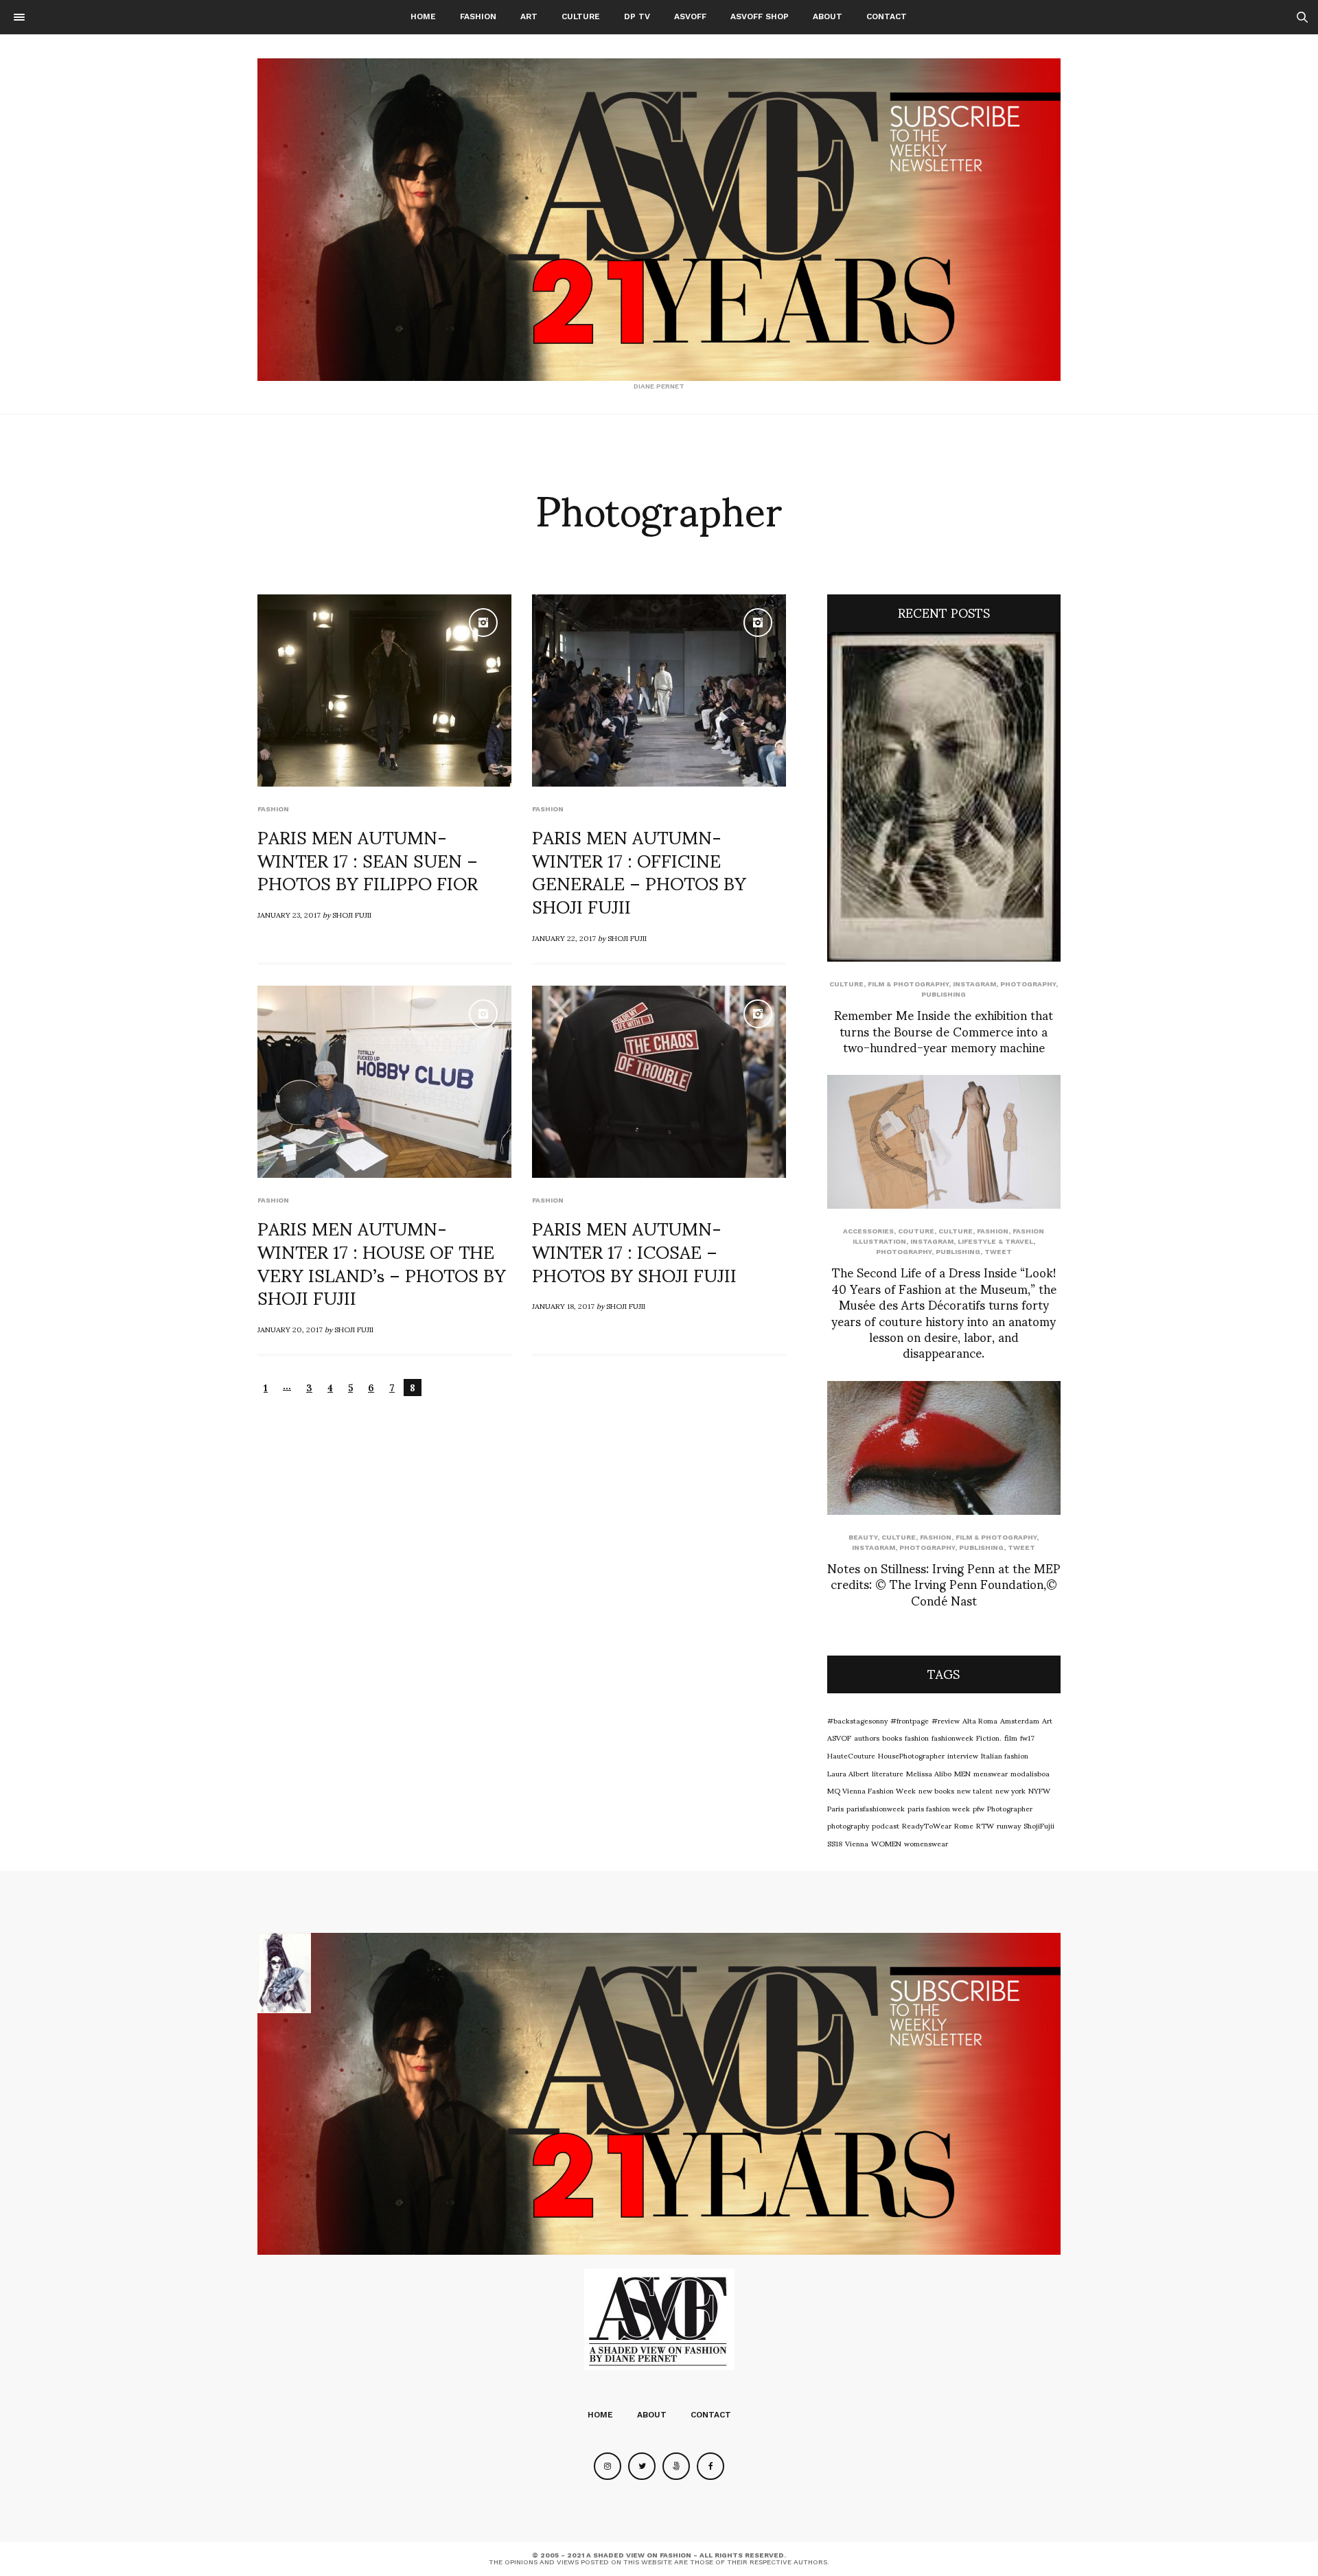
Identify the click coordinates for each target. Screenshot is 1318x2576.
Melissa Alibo (929, 1773)
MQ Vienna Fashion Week (871, 1790)
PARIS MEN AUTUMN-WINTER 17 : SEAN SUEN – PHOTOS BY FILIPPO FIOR (368, 859)
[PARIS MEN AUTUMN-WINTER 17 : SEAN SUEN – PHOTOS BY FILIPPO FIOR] (384, 691)
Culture (581, 16)
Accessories (868, 1231)
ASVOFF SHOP (760, 16)
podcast (886, 1825)
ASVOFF (690, 16)
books (892, 1737)
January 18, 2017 (563, 1306)
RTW (985, 1825)
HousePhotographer (911, 1755)
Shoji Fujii (352, 914)
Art (529, 16)
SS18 (835, 1843)
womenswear (926, 1843)
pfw (979, 1808)
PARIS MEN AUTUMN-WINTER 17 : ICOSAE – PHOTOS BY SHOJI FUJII (634, 1251)
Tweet (998, 1252)
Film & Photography (908, 984)
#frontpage (910, 1720)
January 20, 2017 (290, 1329)
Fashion (478, 16)
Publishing (944, 994)
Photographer (1010, 1808)
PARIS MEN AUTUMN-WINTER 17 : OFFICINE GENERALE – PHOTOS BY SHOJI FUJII (639, 871)
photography (848, 1825)
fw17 (1027, 1737)
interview (963, 1755)
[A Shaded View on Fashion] (659, 220)
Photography (1028, 984)
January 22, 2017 (564, 938)
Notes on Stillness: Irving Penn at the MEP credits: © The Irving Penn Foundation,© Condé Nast (944, 1583)
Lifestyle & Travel (995, 1241)
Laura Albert (848, 1773)
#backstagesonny (857, 1720)
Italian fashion (1005, 1755)
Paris (835, 1808)
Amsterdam (1020, 1720)
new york (1010, 1790)
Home (423, 16)
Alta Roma (980, 1720)
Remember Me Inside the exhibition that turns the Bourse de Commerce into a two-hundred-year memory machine (944, 1030)
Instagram (974, 984)
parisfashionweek (876, 1808)
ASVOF (839, 1737)
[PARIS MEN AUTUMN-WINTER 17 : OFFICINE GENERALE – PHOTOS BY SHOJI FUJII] (659, 691)
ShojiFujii (1039, 1825)
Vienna (857, 1843)
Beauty (863, 1537)
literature (888, 1773)
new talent (975, 1790)
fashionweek (952, 1737)
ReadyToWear (927, 1825)
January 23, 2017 (289, 914)
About (828, 16)
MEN (962, 1773)
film (1011, 1737)
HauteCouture (851, 1755)
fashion (917, 1737)
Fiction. (989, 1737)
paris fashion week (939, 1808)
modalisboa (1030, 1773)
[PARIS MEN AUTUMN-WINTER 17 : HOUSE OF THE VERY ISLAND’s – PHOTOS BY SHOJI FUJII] (384, 1082)
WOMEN (886, 1843)
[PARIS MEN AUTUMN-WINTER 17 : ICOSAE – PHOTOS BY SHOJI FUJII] (659, 1082)
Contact (887, 16)
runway (1009, 1825)
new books (936, 1790)
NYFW (1039, 1790)
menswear (991, 1773)
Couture (916, 1231)
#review (946, 1720)
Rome (964, 1825)
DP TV (637, 16)
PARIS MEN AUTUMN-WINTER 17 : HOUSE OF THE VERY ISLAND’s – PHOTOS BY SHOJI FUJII (382, 1262)
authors (867, 1737)
